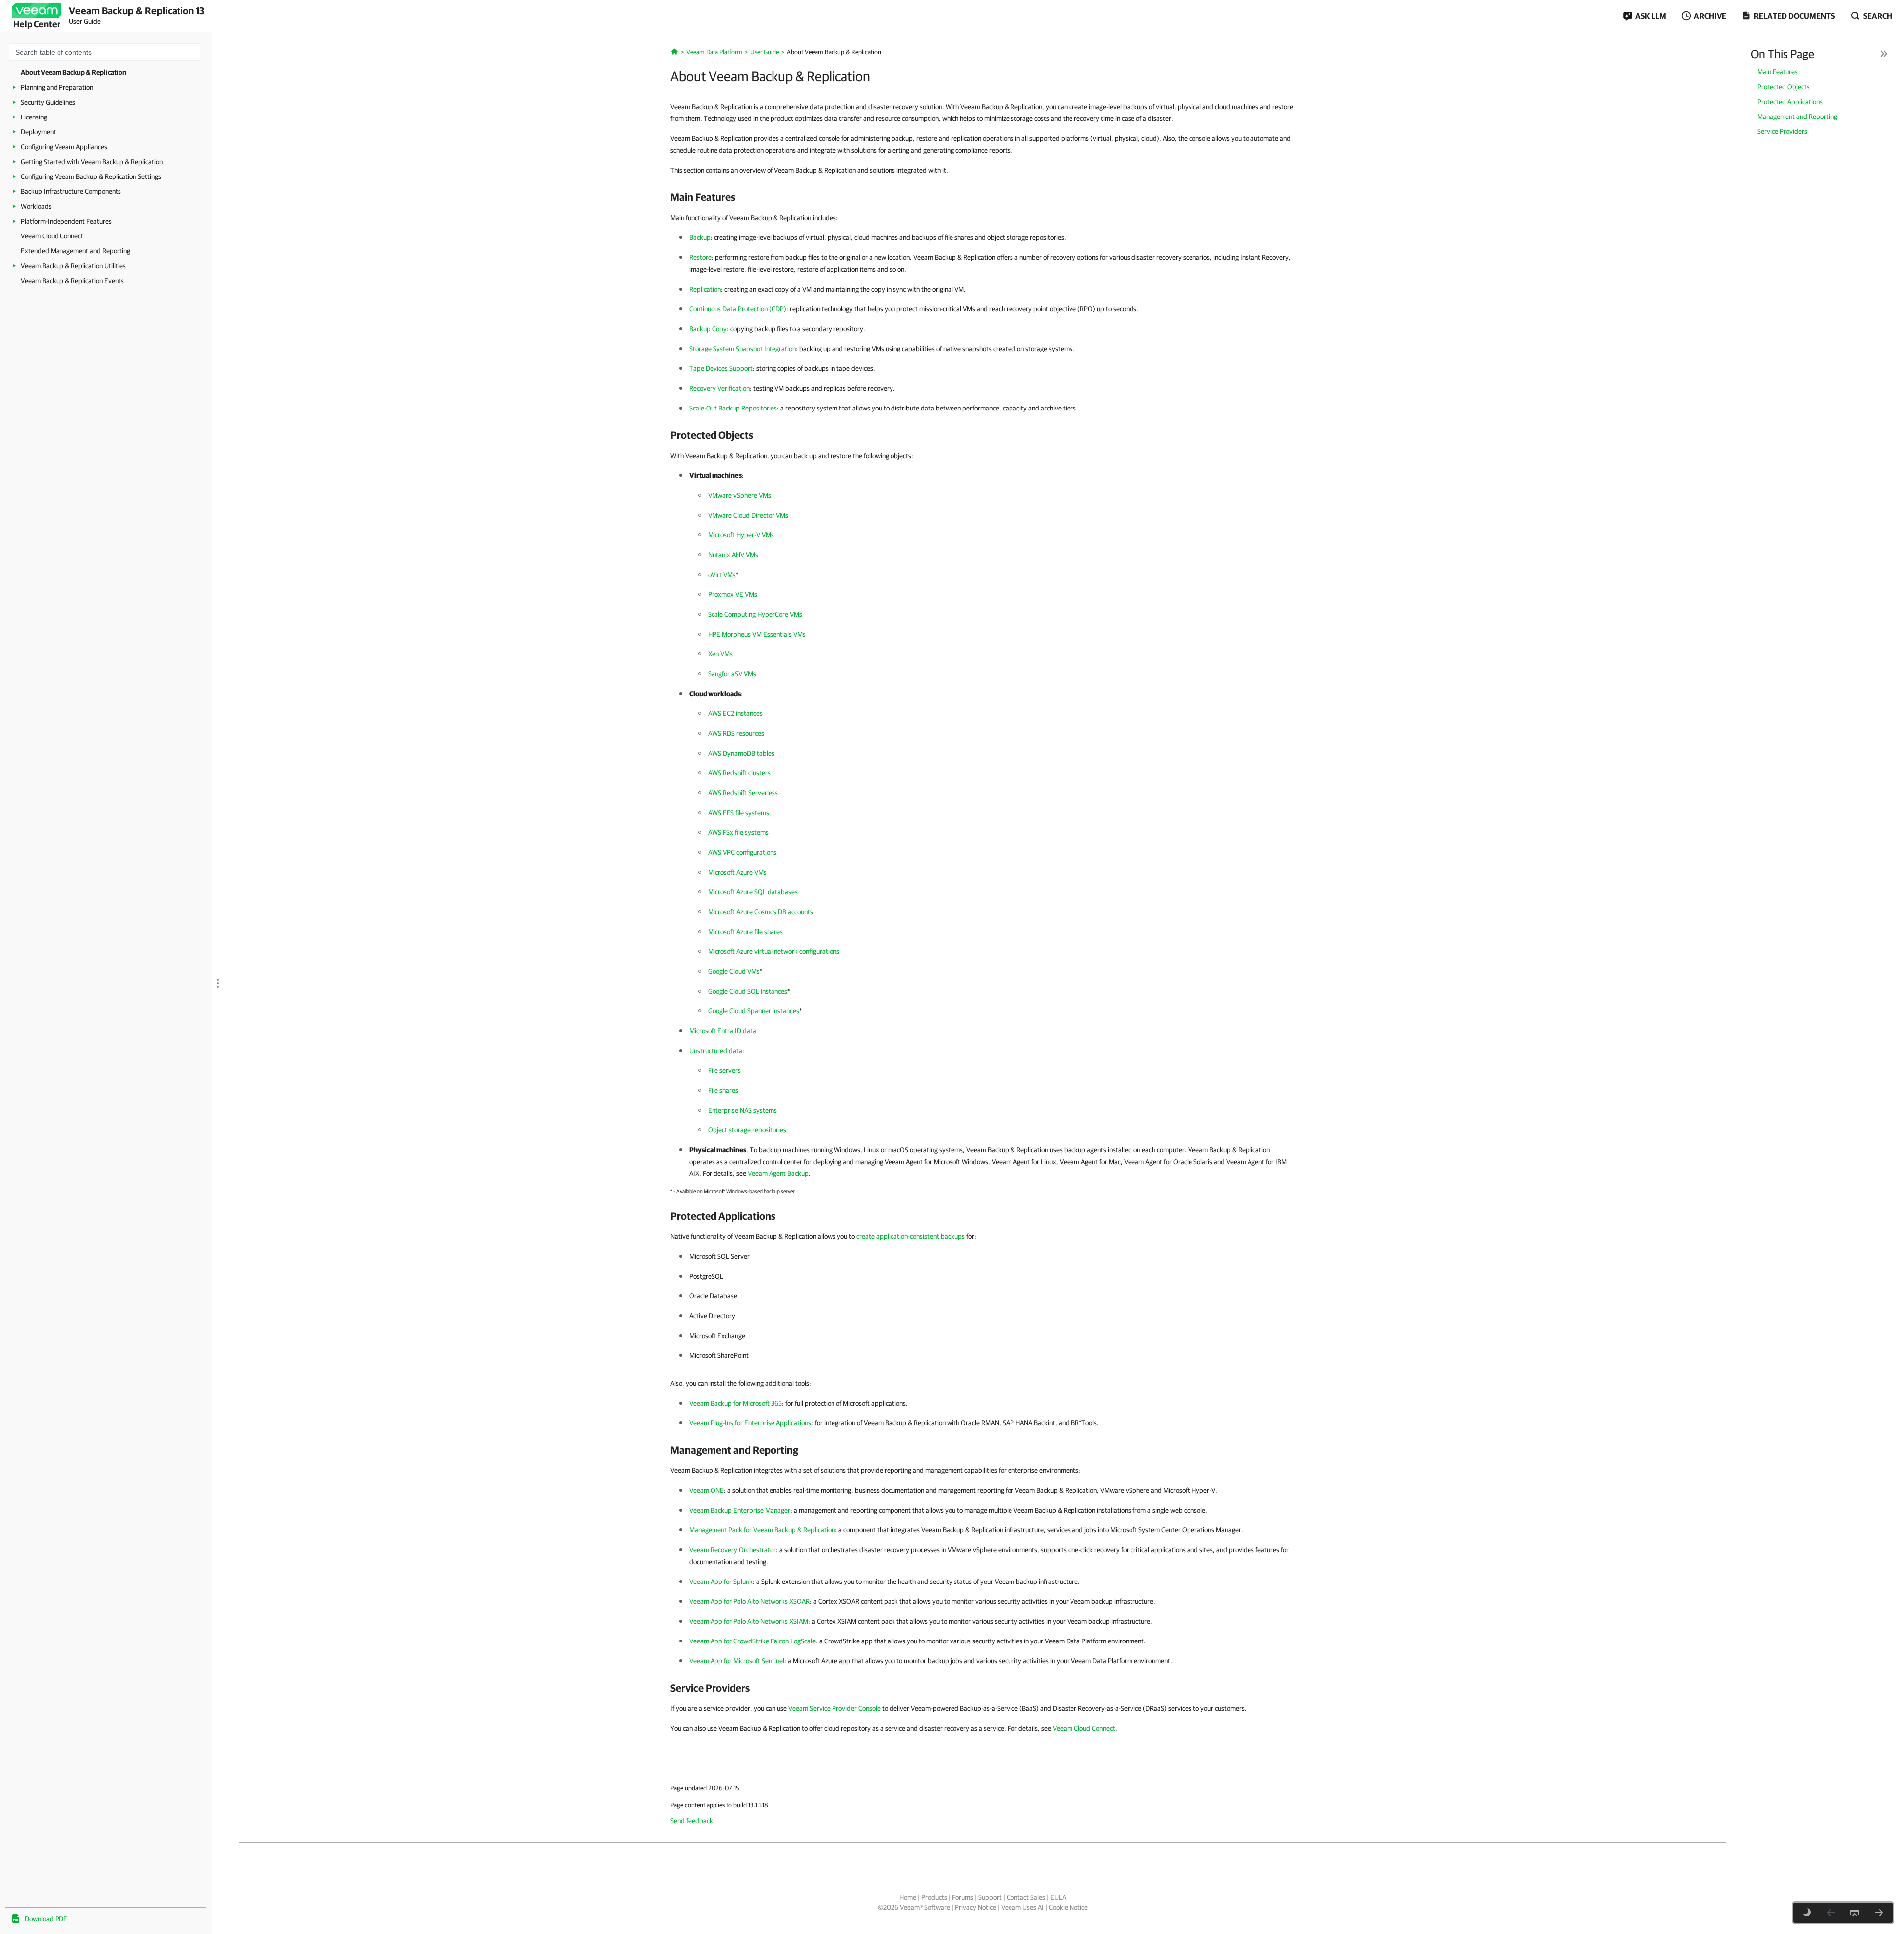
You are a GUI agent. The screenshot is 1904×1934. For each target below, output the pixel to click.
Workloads (36, 206)
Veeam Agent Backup (778, 1173)
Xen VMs (720, 654)
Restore (700, 257)
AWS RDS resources (736, 733)
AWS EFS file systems (739, 813)
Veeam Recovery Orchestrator (733, 1550)
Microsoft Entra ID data (723, 1031)
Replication (705, 289)
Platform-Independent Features (66, 221)
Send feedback (692, 1821)
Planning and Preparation (57, 87)
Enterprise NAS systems (743, 1110)
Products (934, 1897)
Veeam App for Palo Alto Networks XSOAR (749, 1601)
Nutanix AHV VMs (733, 555)
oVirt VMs (722, 575)
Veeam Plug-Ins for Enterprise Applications (750, 1423)
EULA (1058, 1897)
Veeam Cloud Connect (52, 236)
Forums (963, 1897)
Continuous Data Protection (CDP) (738, 309)
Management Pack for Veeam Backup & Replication (762, 1530)
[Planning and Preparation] (1879, 1913)
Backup (700, 237)
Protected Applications (1790, 102)
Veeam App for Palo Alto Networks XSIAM (749, 1621)
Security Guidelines (48, 102)
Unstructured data (716, 1051)
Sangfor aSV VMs (732, 674)
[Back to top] (1855, 1913)
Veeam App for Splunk (721, 1582)
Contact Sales (1026, 1897)
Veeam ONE (707, 1490)
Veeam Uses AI (1022, 1907)
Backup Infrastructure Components (71, 191)
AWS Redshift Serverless (743, 793)
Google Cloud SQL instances (748, 991)
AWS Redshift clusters (739, 773)
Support (990, 1897)
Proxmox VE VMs (733, 594)
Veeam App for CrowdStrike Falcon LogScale (752, 1641)
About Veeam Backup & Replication (74, 72)
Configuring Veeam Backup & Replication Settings (91, 176)
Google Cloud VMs (734, 971)
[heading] (983, 197)
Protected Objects (1784, 87)
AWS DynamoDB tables (741, 753)
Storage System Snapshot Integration (743, 349)
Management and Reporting (1797, 117)
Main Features (1778, 72)
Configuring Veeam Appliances (64, 147)
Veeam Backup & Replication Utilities (73, 266)
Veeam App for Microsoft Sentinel (737, 1661)
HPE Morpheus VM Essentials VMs (757, 634)
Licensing (34, 117)
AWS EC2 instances (735, 713)
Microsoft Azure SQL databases (753, 892)
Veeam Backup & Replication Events (72, 281)
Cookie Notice (1068, 1907)
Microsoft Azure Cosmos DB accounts (761, 912)
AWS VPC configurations (742, 852)
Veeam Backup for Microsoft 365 (736, 1403)
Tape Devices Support (721, 368)
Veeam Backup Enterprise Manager (740, 1510)
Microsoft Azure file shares (745, 932)
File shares (723, 1090)
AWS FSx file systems (738, 832)
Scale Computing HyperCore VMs (755, 614)
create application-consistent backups (911, 1236)
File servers (724, 1070)
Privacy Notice (976, 1907)
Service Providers (1782, 131)
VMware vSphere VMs (740, 495)
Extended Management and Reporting (76, 251)
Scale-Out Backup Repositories (733, 408)
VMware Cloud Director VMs (748, 515)
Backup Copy (708, 329)
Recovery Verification (719, 388)
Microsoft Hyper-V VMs (741, 535)
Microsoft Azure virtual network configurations (774, 951)
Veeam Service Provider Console (834, 1708)
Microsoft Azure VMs (737, 872)
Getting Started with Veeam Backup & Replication (92, 162)
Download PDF (46, 1919)
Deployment (38, 132)
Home (908, 1897)
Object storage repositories (747, 1130)
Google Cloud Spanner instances (754, 1011)
